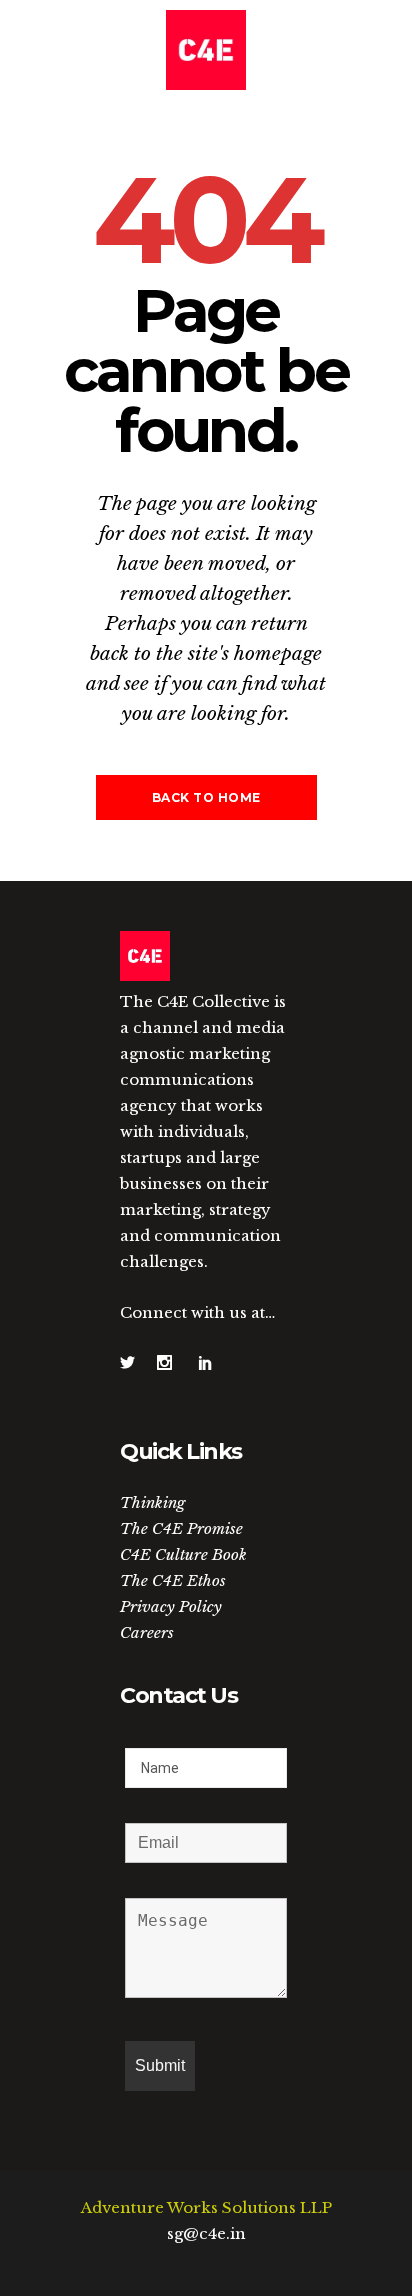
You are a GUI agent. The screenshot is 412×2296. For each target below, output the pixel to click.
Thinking (152, 1502)
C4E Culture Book (183, 1554)
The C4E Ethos (173, 1580)
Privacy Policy (171, 1606)
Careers (147, 1632)
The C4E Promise (181, 1528)
